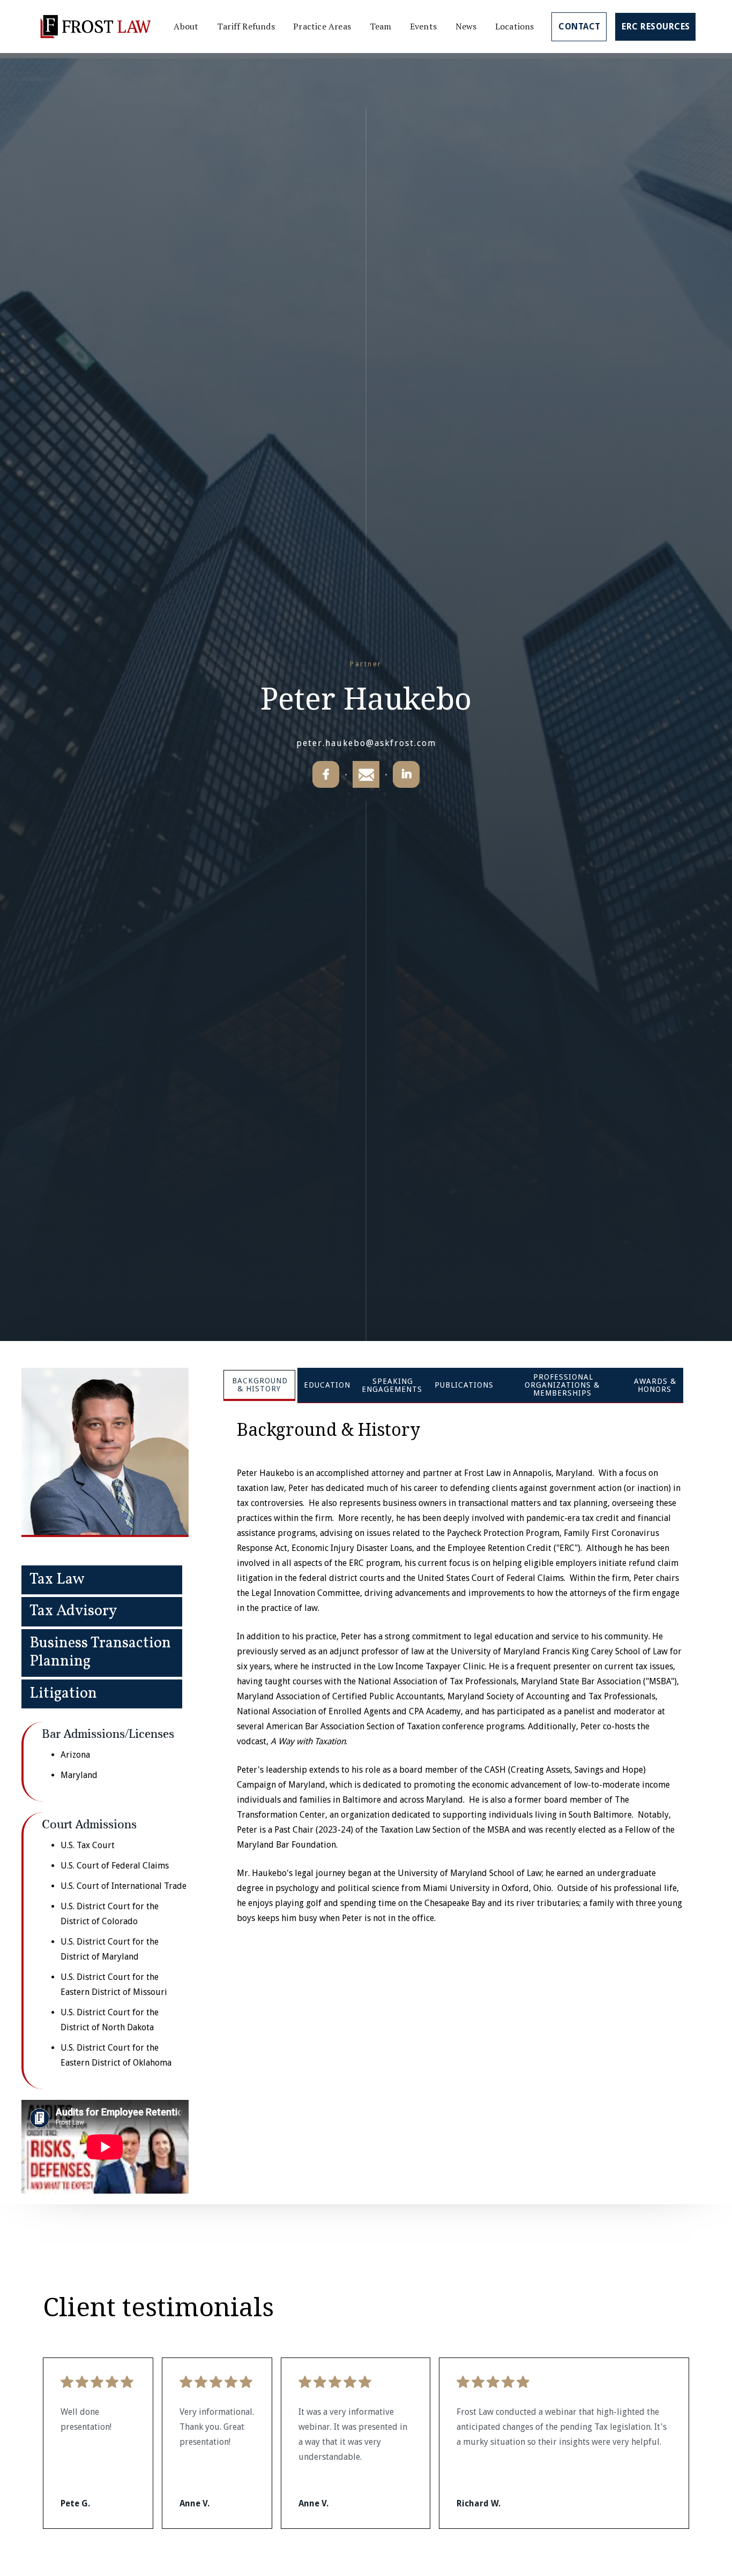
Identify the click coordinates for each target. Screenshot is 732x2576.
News (466, 26)
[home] (95, 27)
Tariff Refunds (246, 26)
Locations (515, 26)
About (186, 26)
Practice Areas (322, 26)
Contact (580, 27)
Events (423, 26)
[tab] (259, 1385)
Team (381, 26)
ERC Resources (656, 27)
